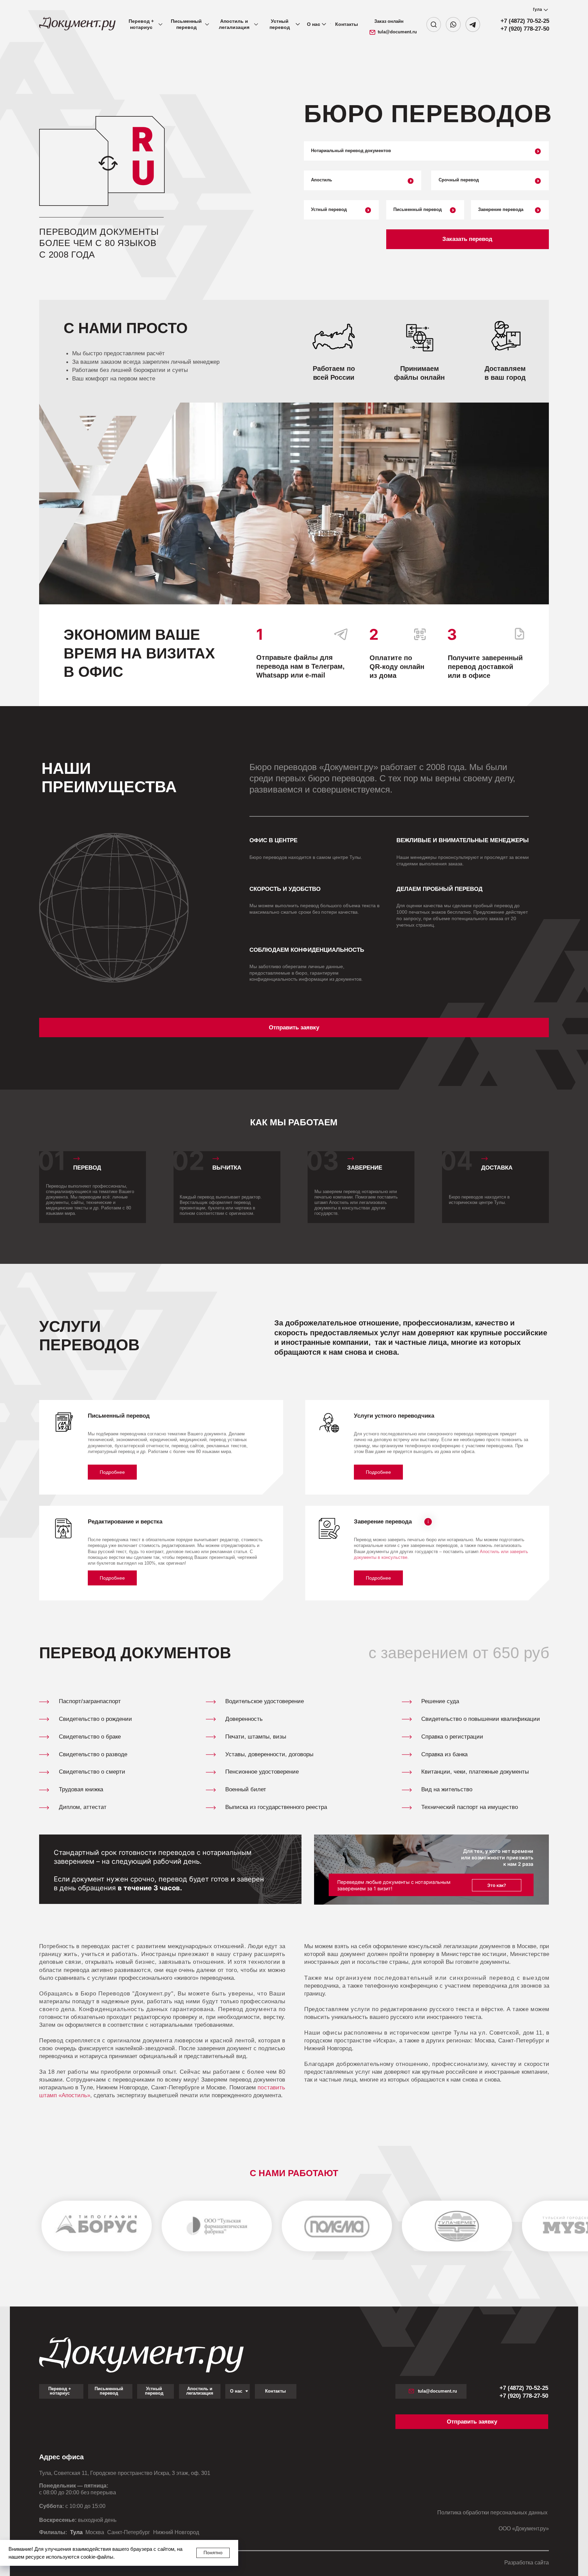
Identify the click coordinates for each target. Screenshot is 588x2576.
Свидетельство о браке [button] (90, 1737)
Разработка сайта (527, 2563)
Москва (95, 2532)
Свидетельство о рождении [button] (95, 1719)
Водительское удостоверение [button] (265, 1701)
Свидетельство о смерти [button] (92, 1772)
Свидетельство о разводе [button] (93, 1754)
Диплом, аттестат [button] (83, 1807)
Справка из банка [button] (444, 1754)
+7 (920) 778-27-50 (525, 29)
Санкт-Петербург (129, 2532)
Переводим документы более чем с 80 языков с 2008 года (99, 243)
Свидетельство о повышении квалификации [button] (481, 1719)
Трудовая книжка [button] (81, 1789)
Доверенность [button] (244, 1719)
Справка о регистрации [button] (452, 1737)
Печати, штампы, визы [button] (256, 1737)
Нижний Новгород (176, 2532)
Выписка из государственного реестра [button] (276, 1807)
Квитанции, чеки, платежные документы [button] (475, 1772)
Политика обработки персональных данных (493, 2513)
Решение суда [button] (440, 1701)
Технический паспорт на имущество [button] (470, 1807)
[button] (468, 239)
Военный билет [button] (246, 1789)
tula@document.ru (397, 32)
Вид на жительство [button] (447, 1789)
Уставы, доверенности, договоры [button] (269, 1754)
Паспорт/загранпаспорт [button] (90, 1701)
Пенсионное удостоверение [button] (262, 1772)
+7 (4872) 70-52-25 (525, 21)
